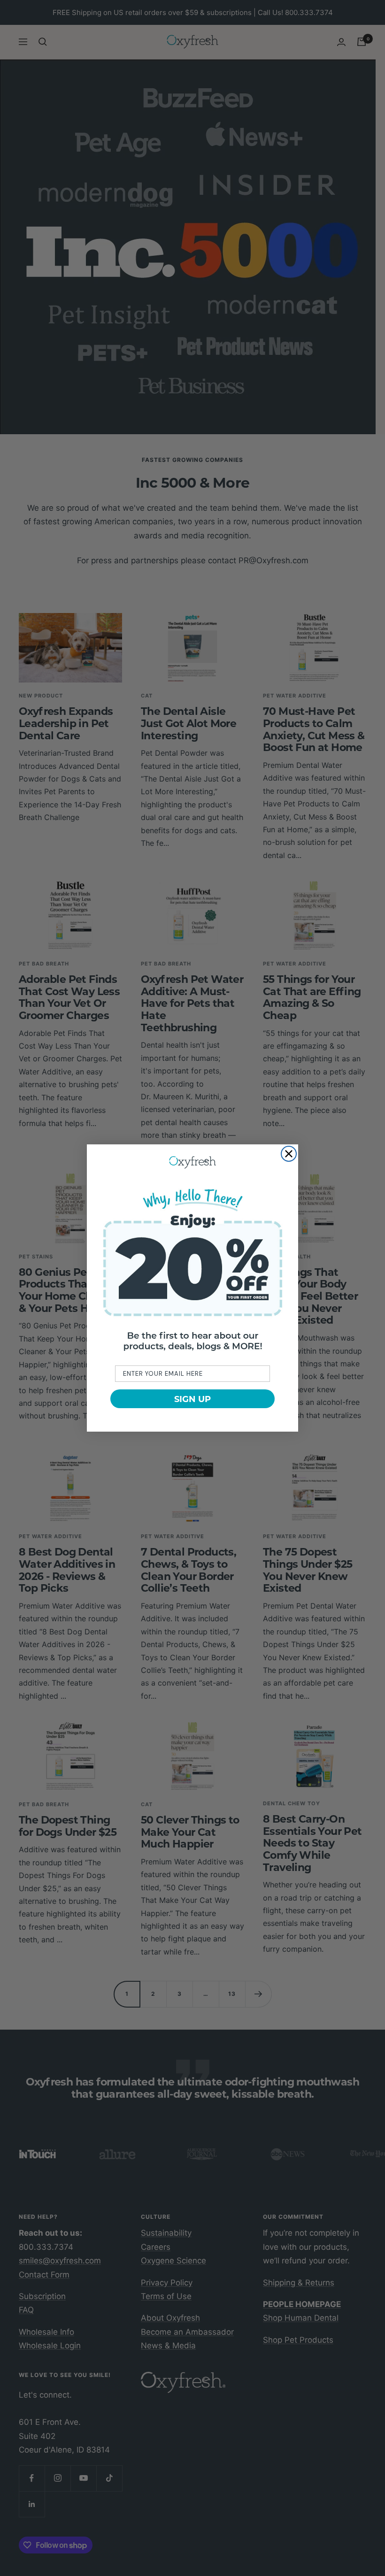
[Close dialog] (289, 1154)
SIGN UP (192, 1399)
